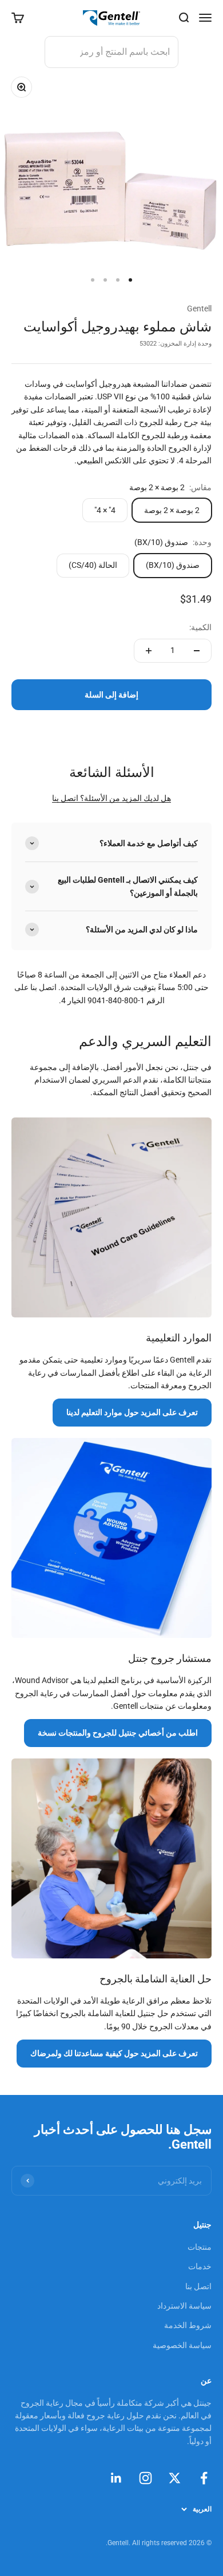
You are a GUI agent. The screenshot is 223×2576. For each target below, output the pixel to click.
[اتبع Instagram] (146, 2478)
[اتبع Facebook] (204, 2478)
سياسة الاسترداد (184, 2306)
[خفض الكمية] (197, 651)
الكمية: (200, 627)
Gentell (199, 309)
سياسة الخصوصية (182, 2345)
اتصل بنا (65, 798)
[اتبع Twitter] (175, 2478)
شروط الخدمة (188, 2325)
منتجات (200, 2247)
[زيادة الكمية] (149, 651)
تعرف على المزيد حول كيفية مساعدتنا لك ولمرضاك (114, 2053)
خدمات (200, 2266)
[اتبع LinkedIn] (116, 2478)
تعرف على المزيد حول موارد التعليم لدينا (132, 1412)
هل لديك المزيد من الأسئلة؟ (125, 798)
